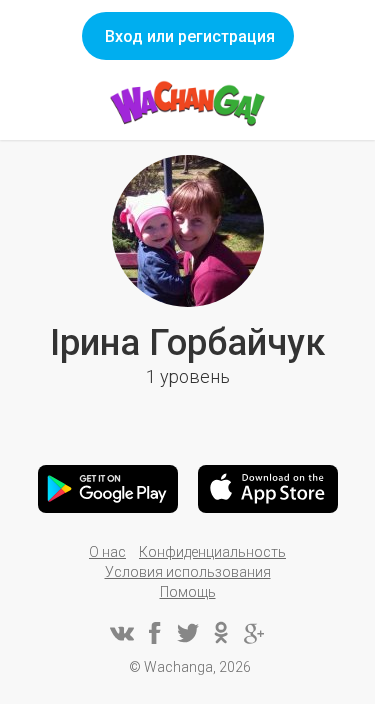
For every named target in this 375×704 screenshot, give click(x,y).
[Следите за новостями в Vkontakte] (122, 633)
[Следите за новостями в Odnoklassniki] (221, 633)
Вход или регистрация (190, 36)
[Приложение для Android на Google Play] (108, 489)
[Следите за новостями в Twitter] (188, 633)
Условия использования (188, 572)
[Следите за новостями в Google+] (254, 633)
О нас (107, 552)
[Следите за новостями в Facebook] (155, 633)
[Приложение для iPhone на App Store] (268, 489)
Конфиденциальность (212, 552)
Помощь (188, 592)
